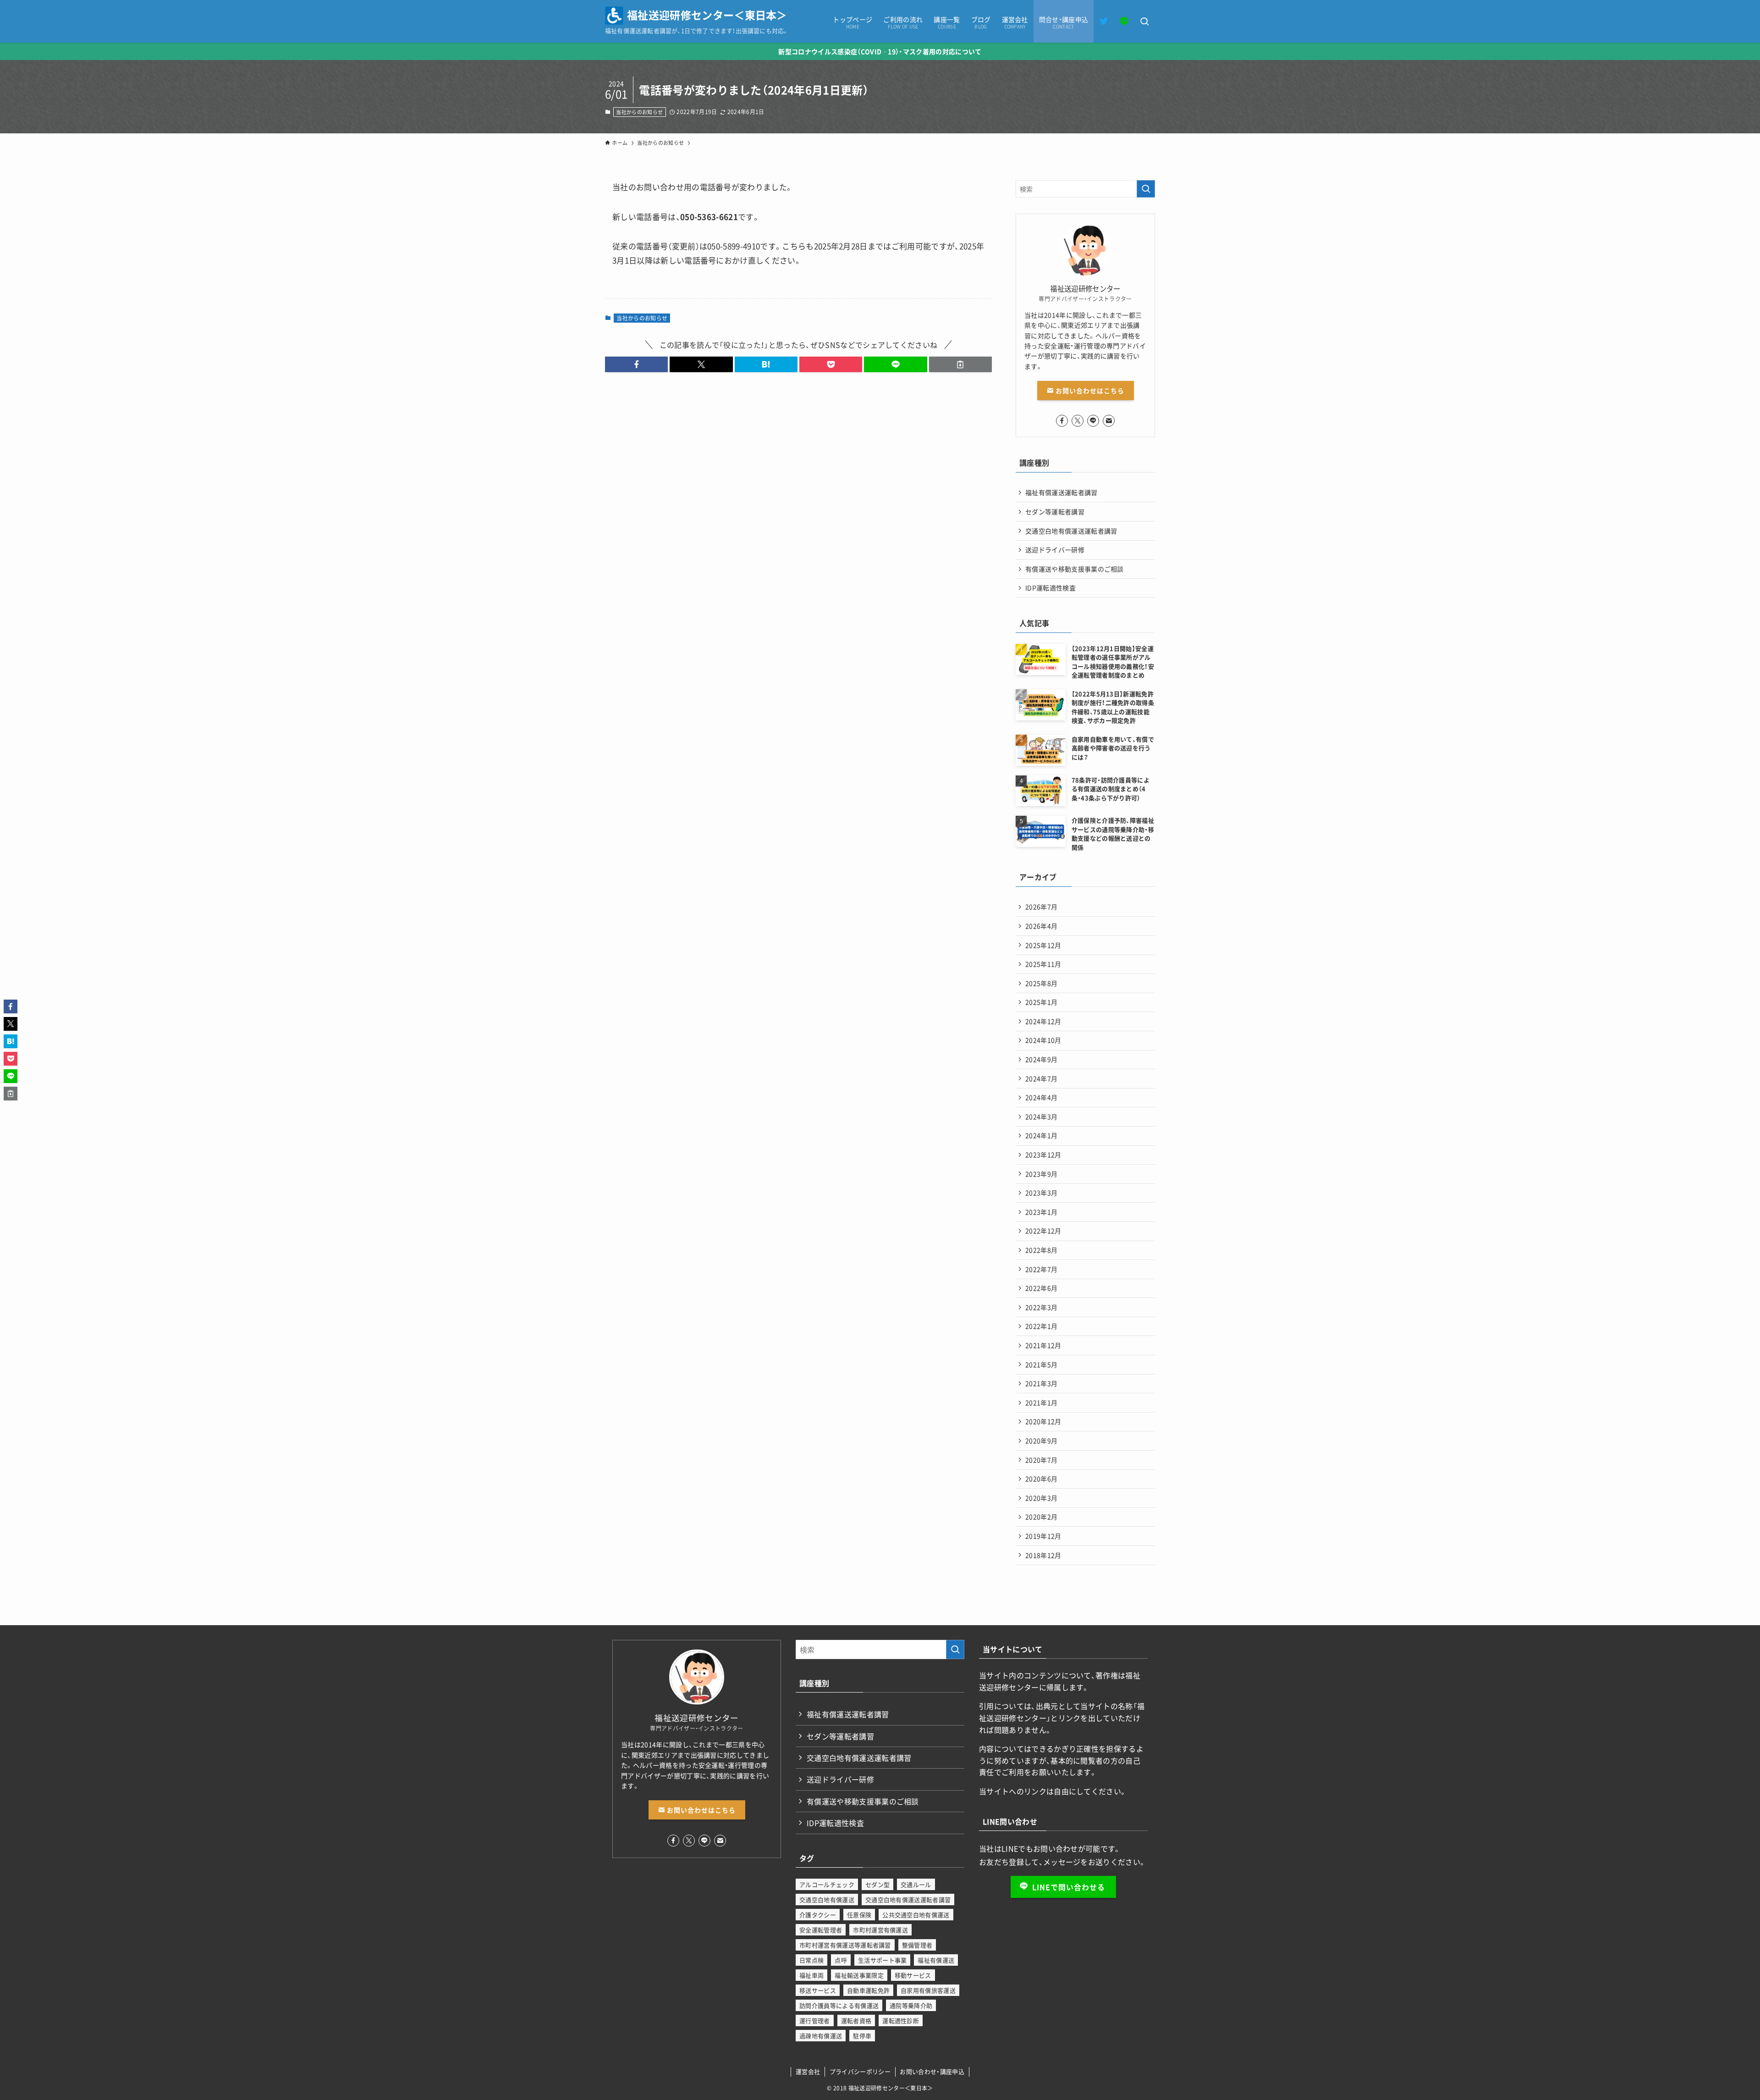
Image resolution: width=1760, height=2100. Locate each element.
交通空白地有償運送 (827, 1899)
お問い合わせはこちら (1089, 390)
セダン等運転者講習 (1055, 511)
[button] (636, 364)
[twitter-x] (1078, 421)
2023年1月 (1041, 1212)
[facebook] (1062, 421)
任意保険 (859, 1915)
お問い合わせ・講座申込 (932, 2071)
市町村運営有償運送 (880, 1930)
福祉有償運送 (936, 1960)
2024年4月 (1041, 1097)
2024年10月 (1043, 1040)
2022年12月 (1043, 1231)
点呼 (841, 1960)
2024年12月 (1043, 1021)
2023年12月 (1043, 1154)
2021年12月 (1043, 1345)
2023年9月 (1041, 1174)
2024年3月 (1041, 1116)
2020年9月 (1041, 1440)
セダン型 (877, 1884)
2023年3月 (1041, 1193)
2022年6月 (1041, 1288)
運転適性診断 (901, 2020)
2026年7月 (1041, 907)
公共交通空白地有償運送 (916, 1915)
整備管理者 (917, 1945)
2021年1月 (1041, 1402)
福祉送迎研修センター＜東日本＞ (707, 15)
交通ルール (916, 1884)
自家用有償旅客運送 (928, 1990)
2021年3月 (1041, 1383)
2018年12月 (1043, 1555)
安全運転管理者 (821, 1930)
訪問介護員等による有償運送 (839, 2005)
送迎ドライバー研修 (1055, 550)
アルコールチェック (827, 1884)
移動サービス (913, 1975)
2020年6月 (1041, 1479)
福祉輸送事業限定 (859, 1975)
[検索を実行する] (1146, 189)
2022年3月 (1041, 1307)
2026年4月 (1041, 926)
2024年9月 (1041, 1059)
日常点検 (811, 1960)
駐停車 (862, 2036)
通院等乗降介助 (911, 2005)
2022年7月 (1041, 1269)
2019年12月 (1043, 1536)
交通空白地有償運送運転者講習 (1071, 531)
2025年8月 (1041, 983)
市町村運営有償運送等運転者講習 (845, 1945)
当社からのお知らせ (639, 112)
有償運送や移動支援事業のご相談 (1075, 569)
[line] (1093, 421)
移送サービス (818, 1990)
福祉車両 (811, 1975)
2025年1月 (1041, 1002)
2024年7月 (1041, 1078)
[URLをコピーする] (960, 364)
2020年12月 (1043, 1421)
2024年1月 (1041, 1135)
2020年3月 (1041, 1498)
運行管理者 (815, 2020)
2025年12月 (1043, 945)
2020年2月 (1041, 1517)
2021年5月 (1041, 1364)
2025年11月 (1043, 964)
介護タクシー (818, 1915)
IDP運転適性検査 (1050, 588)
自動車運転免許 (868, 1990)
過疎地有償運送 (821, 2036)
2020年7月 (1041, 1460)
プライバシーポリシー (860, 2071)
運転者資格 (856, 2020)
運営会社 (808, 2071)
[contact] (1109, 421)
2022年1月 (1041, 1326)
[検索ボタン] (1144, 22)
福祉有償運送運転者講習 (1061, 492)
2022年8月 (1041, 1250)
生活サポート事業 (883, 1960)
